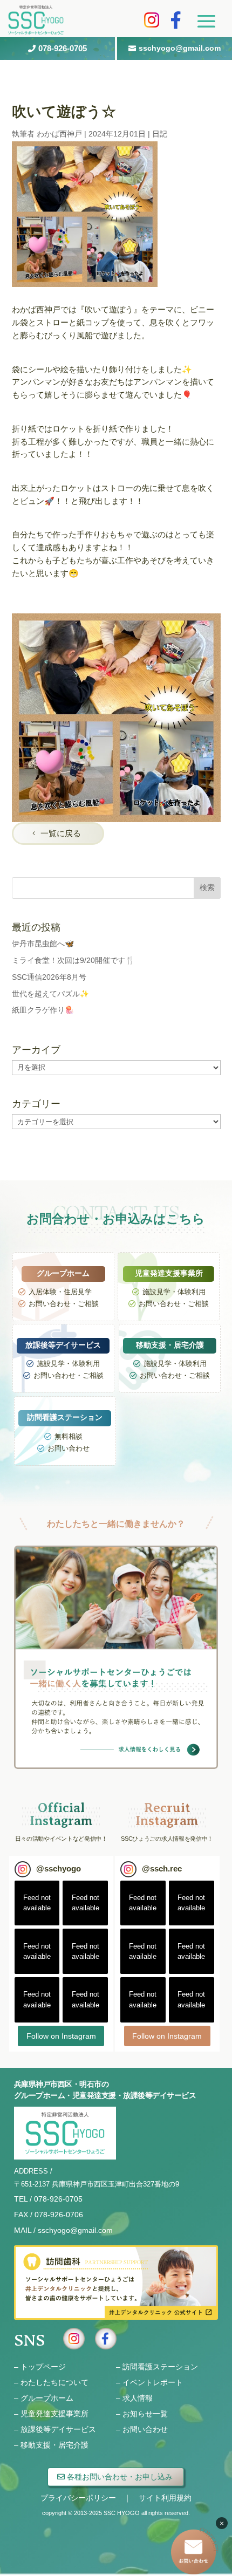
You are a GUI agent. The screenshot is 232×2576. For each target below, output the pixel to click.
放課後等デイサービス (58, 2429)
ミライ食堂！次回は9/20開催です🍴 (73, 960)
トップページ (43, 2367)
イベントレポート (153, 2382)
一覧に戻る (61, 833)
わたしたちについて (54, 2382)
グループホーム (47, 2398)
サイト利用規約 (165, 2498)
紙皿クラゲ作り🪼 (43, 1010)
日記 (160, 134)
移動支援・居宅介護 (54, 2445)
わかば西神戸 (59, 134)
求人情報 (138, 2398)
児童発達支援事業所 (54, 2414)
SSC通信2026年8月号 (49, 977)
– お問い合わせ (142, 2429)
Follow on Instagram (61, 2036)
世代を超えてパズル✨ (50, 994)
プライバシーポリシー (78, 2498)
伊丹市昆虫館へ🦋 (43, 944)
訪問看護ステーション (160, 2367)
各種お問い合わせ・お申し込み (120, 2477)
